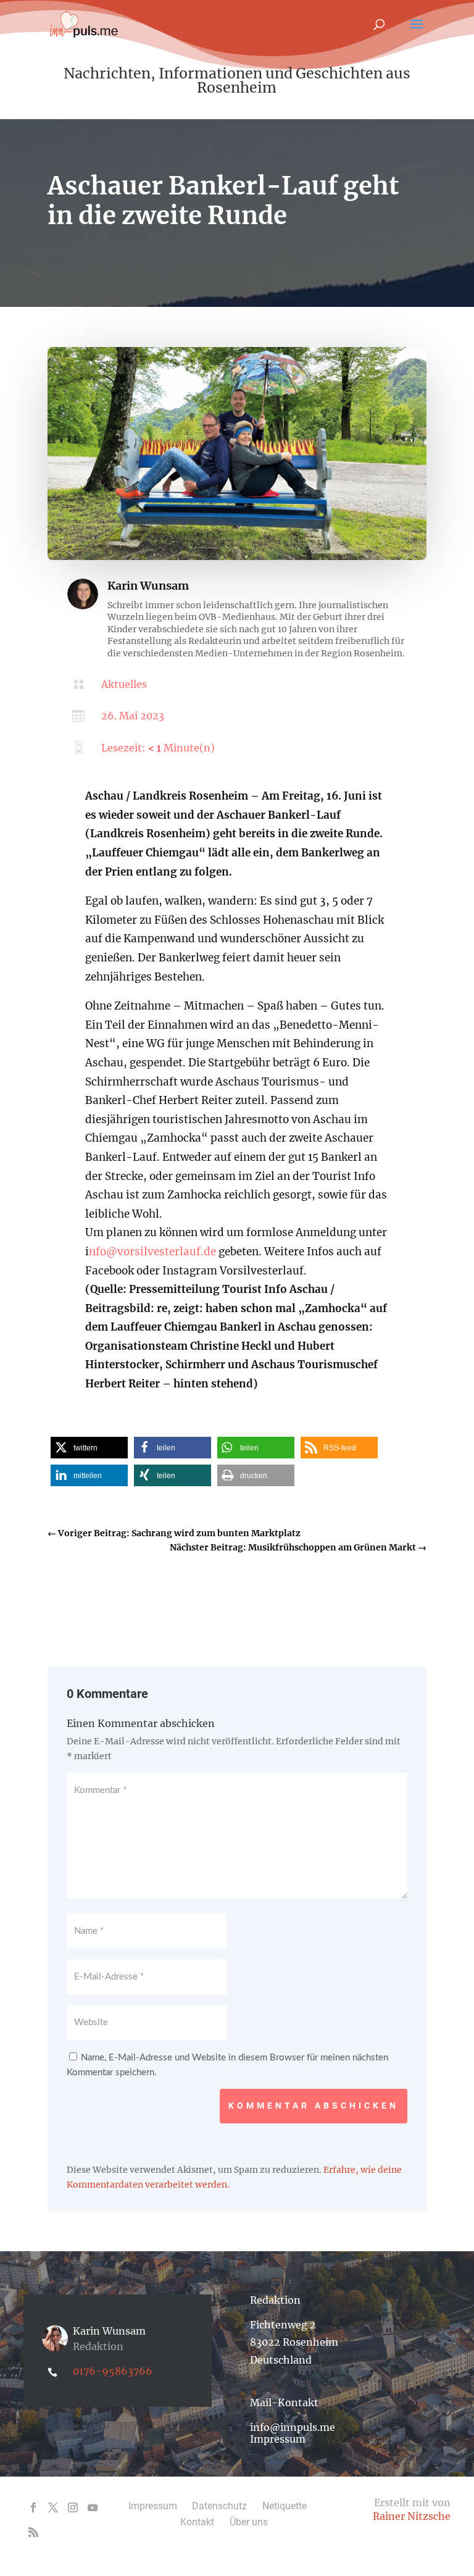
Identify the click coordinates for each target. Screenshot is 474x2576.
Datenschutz (219, 2506)
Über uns (249, 2522)
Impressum (278, 2439)
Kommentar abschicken (314, 2106)
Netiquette (285, 2506)
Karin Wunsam (148, 586)
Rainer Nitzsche (412, 2516)
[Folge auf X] (53, 2507)
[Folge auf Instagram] (73, 2507)
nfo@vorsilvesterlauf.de (152, 1252)
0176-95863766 (113, 2371)
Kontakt (197, 2522)
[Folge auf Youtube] (93, 2507)
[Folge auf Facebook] (33, 2507)
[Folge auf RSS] (33, 2532)
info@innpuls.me (293, 2427)
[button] (89, 1448)
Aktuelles (124, 684)
